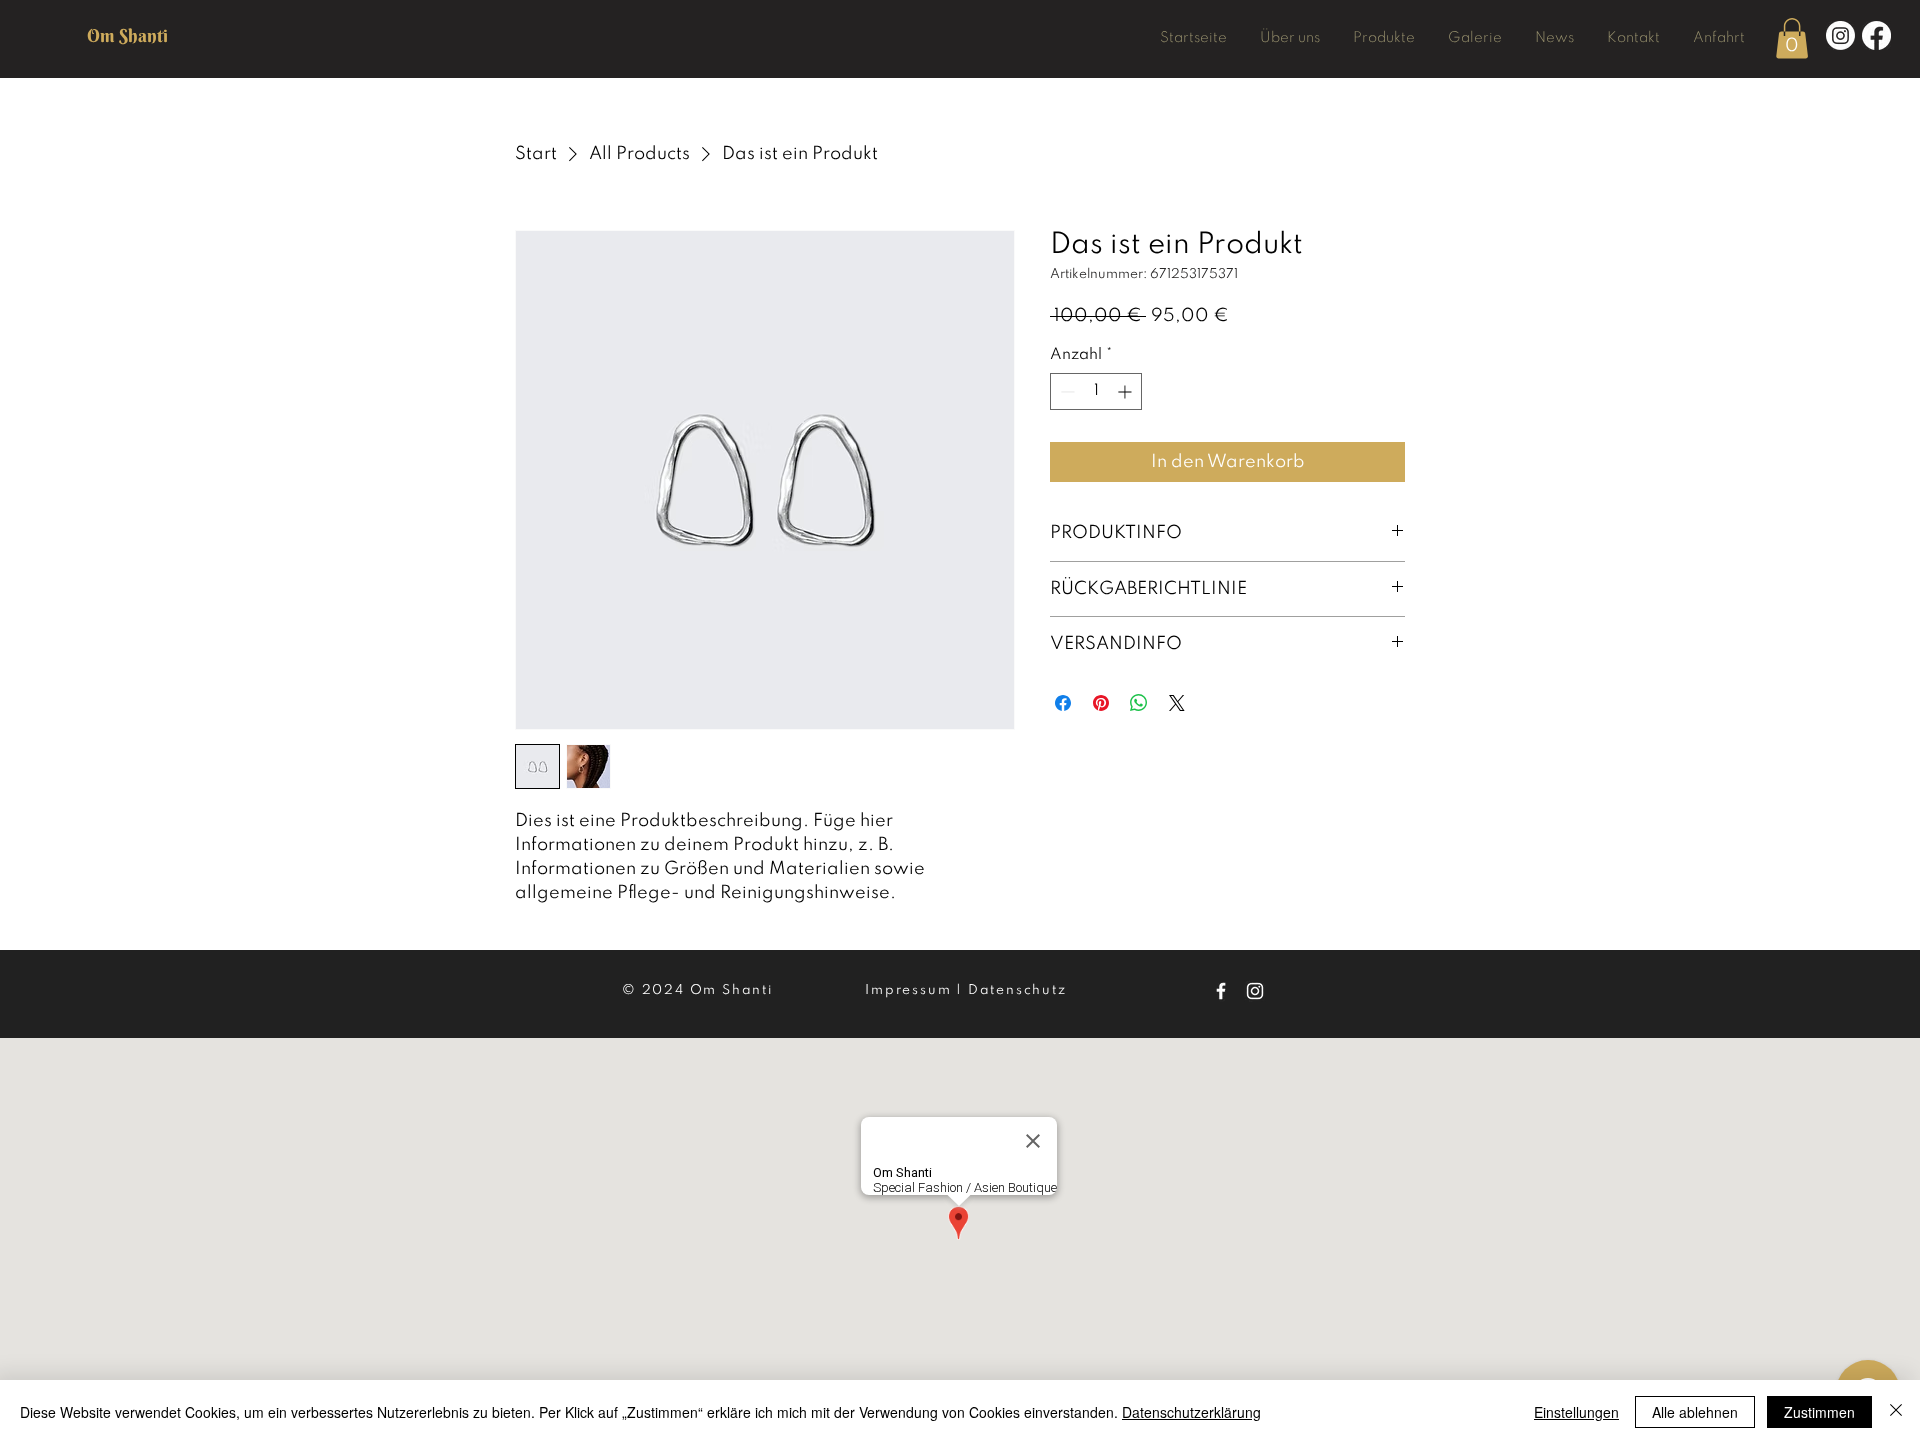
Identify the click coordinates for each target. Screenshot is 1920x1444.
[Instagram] (1840, 35)
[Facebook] (1876, 35)
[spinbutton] (1096, 391)
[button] (1383, 38)
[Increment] (1126, 391)
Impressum (908, 990)
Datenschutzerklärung (1191, 1412)
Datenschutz (1017, 990)
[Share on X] (1177, 703)
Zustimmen (1819, 1412)
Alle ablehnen (1695, 1412)
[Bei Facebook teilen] (1063, 703)
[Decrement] (1065, 391)
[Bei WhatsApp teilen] (1139, 703)
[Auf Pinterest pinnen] (1101, 703)
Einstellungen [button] (1576, 1412)
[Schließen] (1896, 1412)
